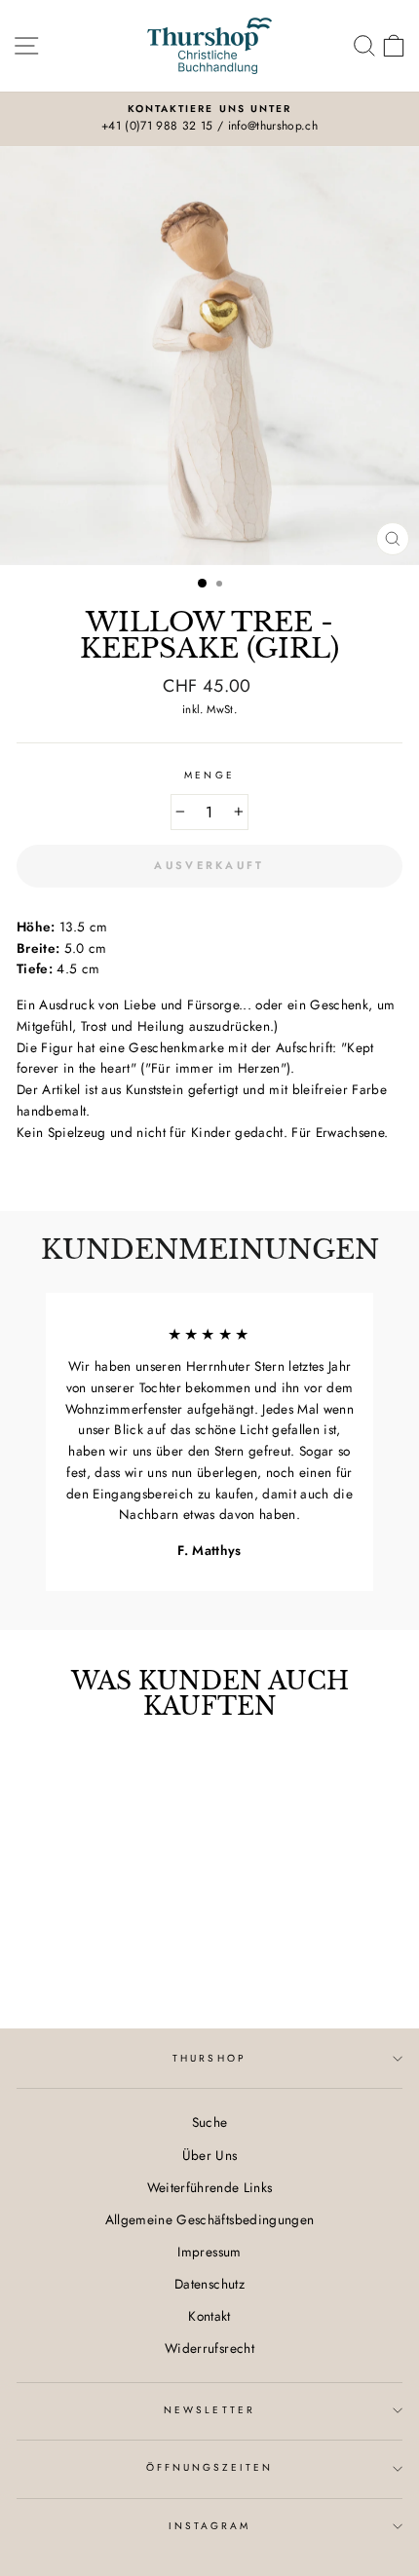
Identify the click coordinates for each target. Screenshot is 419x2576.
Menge (209, 775)
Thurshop (209, 2058)
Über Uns (210, 2155)
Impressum (209, 2252)
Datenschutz (209, 2284)
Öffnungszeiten (210, 2467)
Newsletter (209, 2410)
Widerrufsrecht (209, 2348)
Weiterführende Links (210, 2187)
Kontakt (209, 2316)
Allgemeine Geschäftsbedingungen (210, 2219)
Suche (210, 2122)
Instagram (210, 2526)
